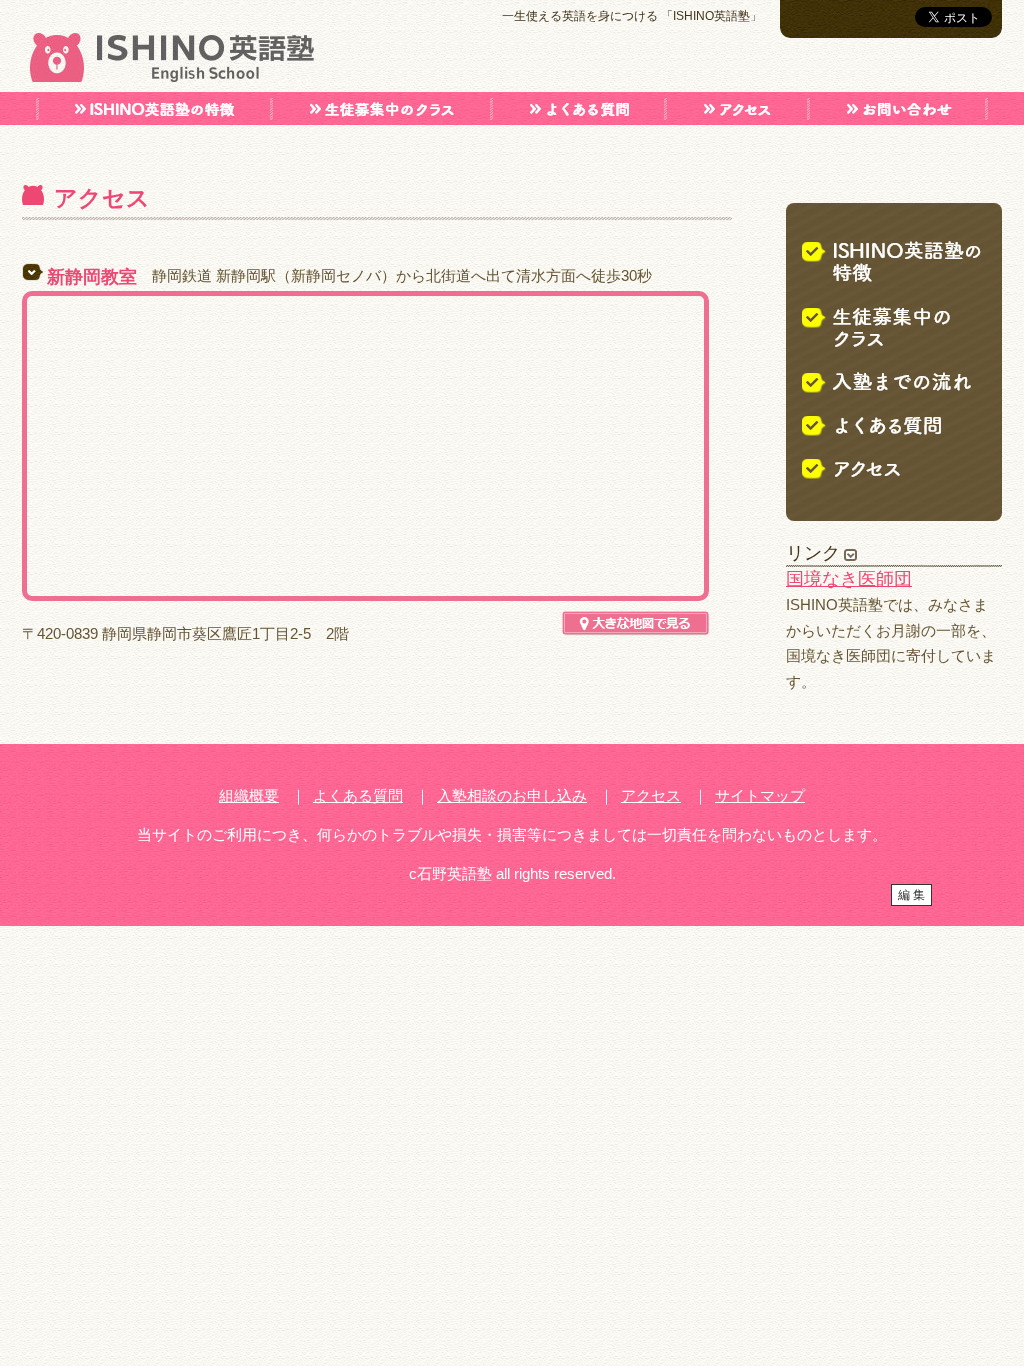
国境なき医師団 (849, 579)
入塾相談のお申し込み (512, 795)
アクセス (651, 795)
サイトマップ (760, 795)
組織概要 (249, 795)
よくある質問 (358, 795)
